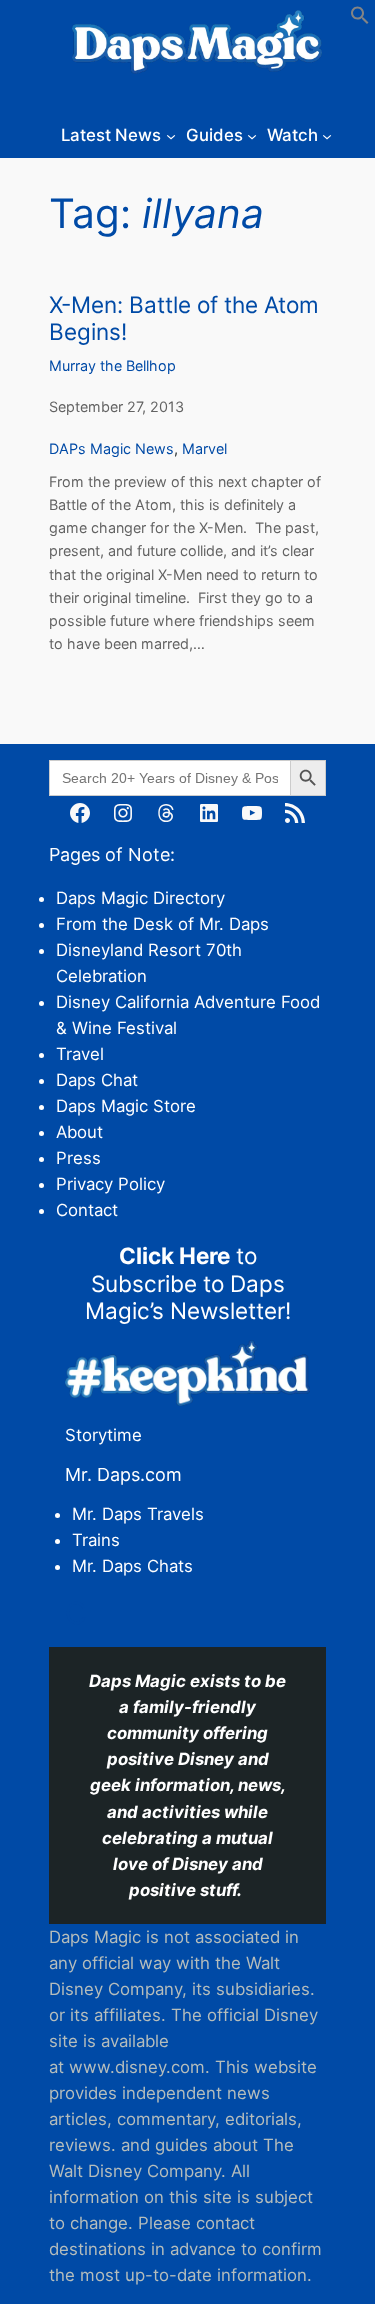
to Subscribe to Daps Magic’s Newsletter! (188, 1282)
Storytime (103, 1435)
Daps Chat (97, 1080)
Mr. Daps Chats (132, 1566)
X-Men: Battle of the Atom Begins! (184, 318)
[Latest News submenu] (171, 135)
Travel (80, 1054)
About (79, 1132)
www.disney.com (137, 2067)
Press (78, 1158)
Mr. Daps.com (123, 1474)
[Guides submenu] (252, 135)
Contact (87, 1210)
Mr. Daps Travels (138, 1514)
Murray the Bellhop (112, 365)
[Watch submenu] (327, 135)
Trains (96, 1540)
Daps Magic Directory (140, 898)
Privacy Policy (110, 1184)
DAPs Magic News (111, 448)
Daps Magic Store (126, 1106)
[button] (360, 19)
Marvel (204, 448)
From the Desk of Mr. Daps (162, 924)
